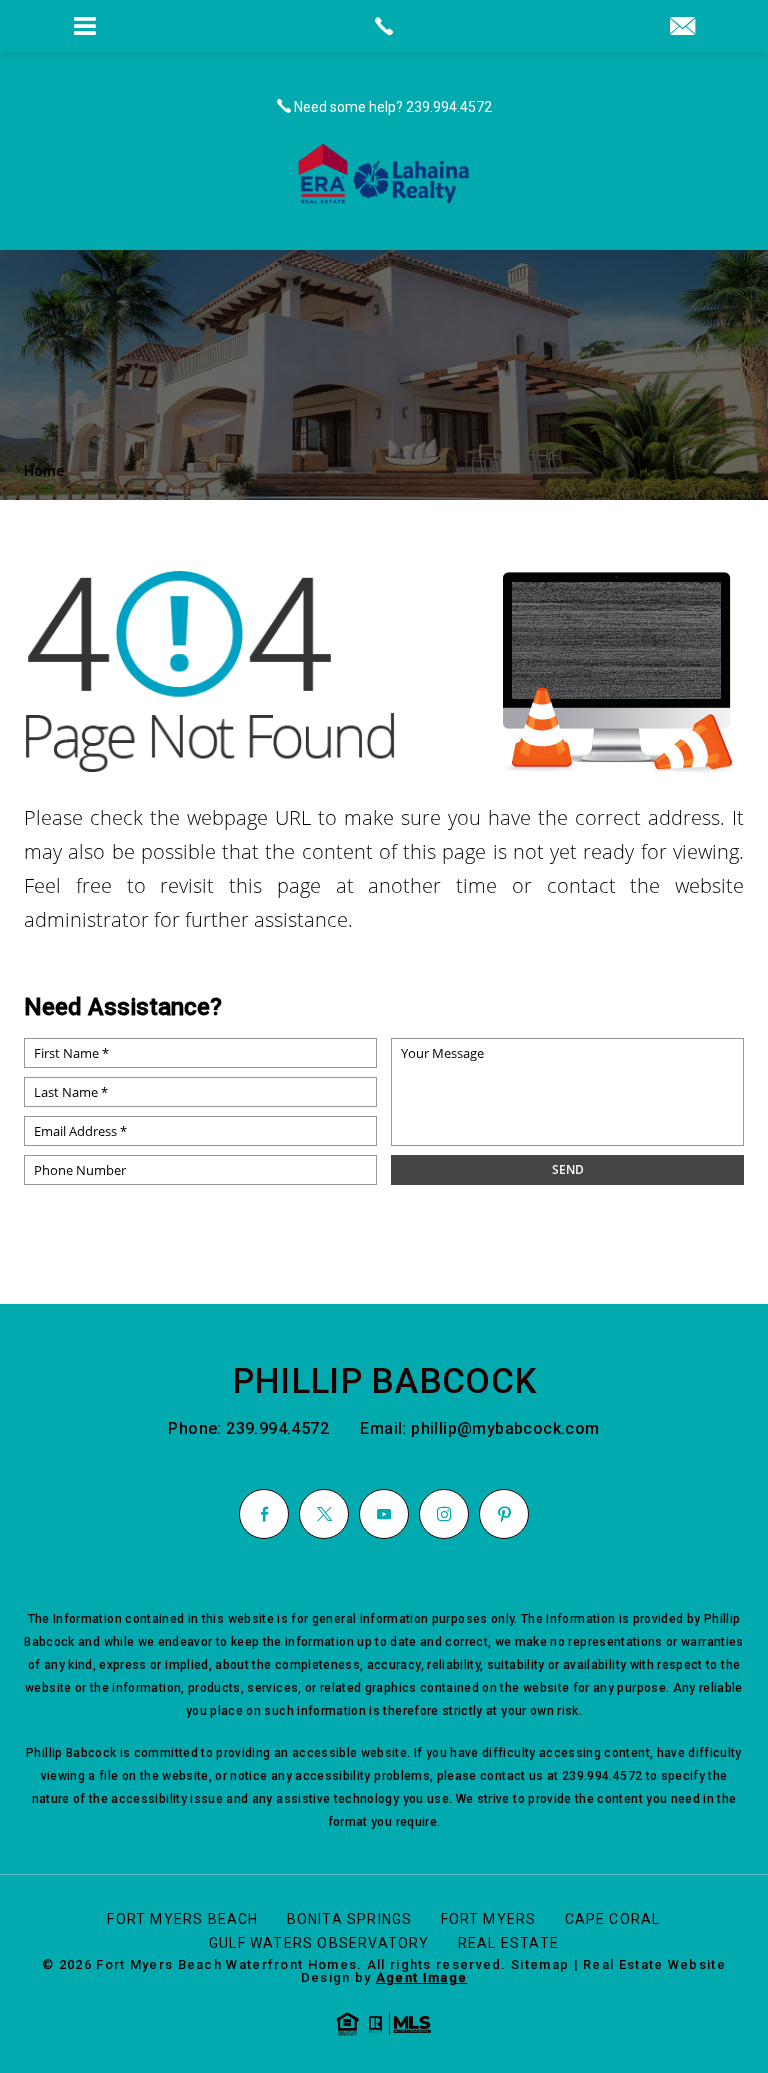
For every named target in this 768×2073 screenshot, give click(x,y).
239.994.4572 (279, 1428)
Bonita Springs (350, 1919)
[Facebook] (264, 1514)
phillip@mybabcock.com (505, 1428)
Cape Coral (613, 1919)
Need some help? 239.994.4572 (391, 107)
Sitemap (540, 1964)
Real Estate (508, 1943)
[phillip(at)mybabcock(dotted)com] (682, 27)
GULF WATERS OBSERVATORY (319, 1943)
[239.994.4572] (383, 26)
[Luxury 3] (384, 173)
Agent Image (421, 1977)
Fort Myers (489, 1919)
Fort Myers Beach (182, 1919)
